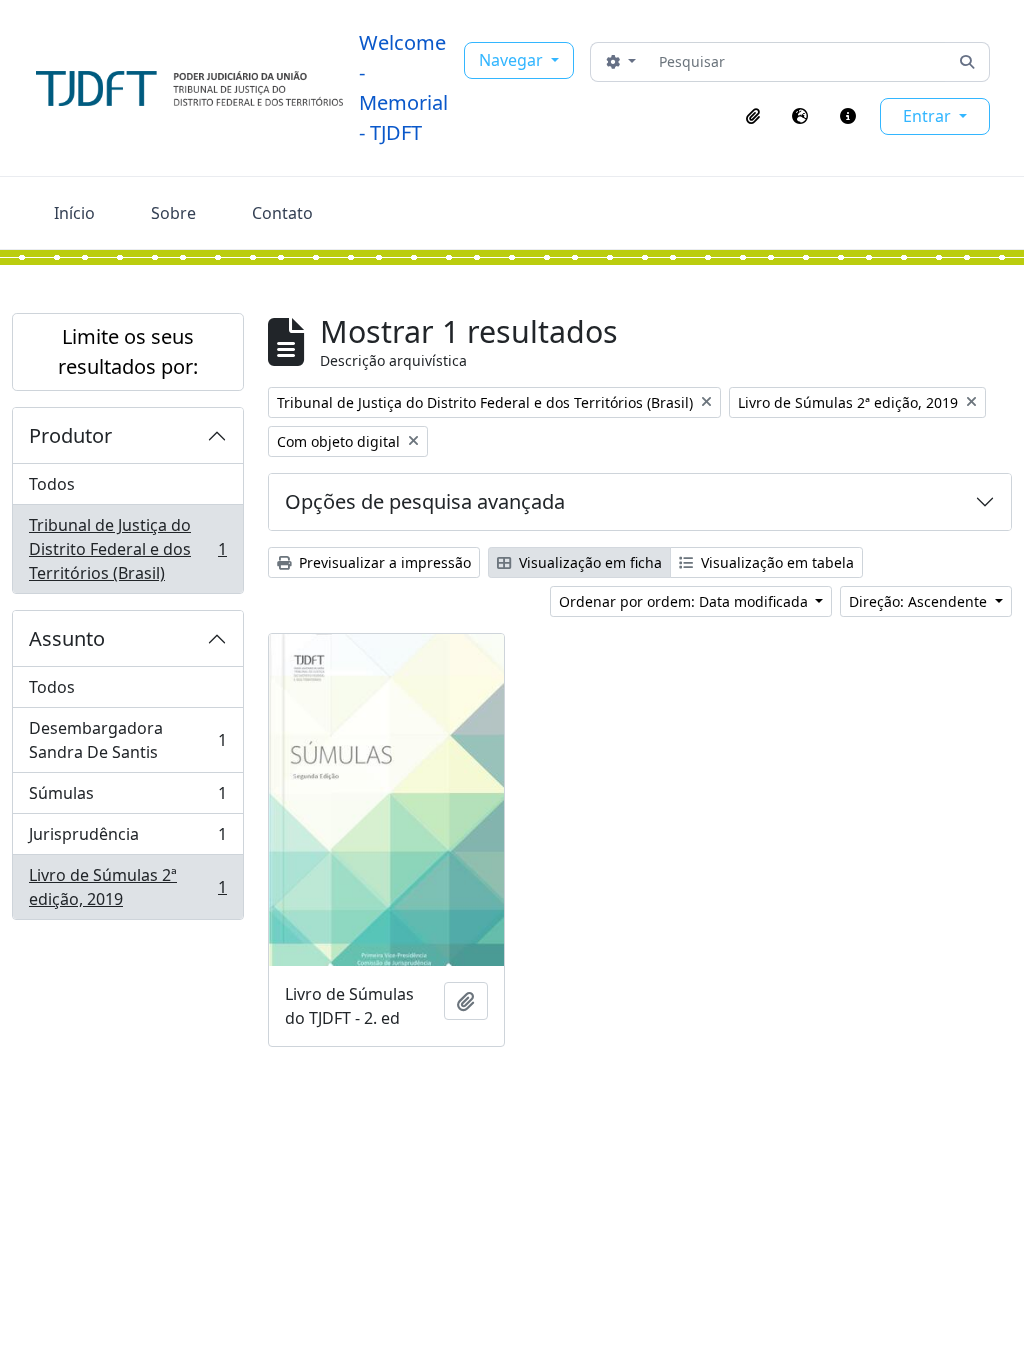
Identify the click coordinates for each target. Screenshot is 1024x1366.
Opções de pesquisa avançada (425, 501)
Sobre (173, 213)
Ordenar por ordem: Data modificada (685, 601)
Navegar (513, 60)
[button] (753, 116)
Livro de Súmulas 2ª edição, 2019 (127, 887)
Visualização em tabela (775, 562)
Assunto (67, 638)
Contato (282, 213)
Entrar (929, 116)
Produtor (70, 435)
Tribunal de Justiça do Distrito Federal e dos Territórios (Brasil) (127, 549)
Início (74, 213)
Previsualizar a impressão (383, 562)
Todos (52, 484)
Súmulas (127, 798)
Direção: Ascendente (920, 601)
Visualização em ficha (588, 562)
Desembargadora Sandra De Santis (127, 740)
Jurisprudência (127, 839)
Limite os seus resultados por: (128, 351)
